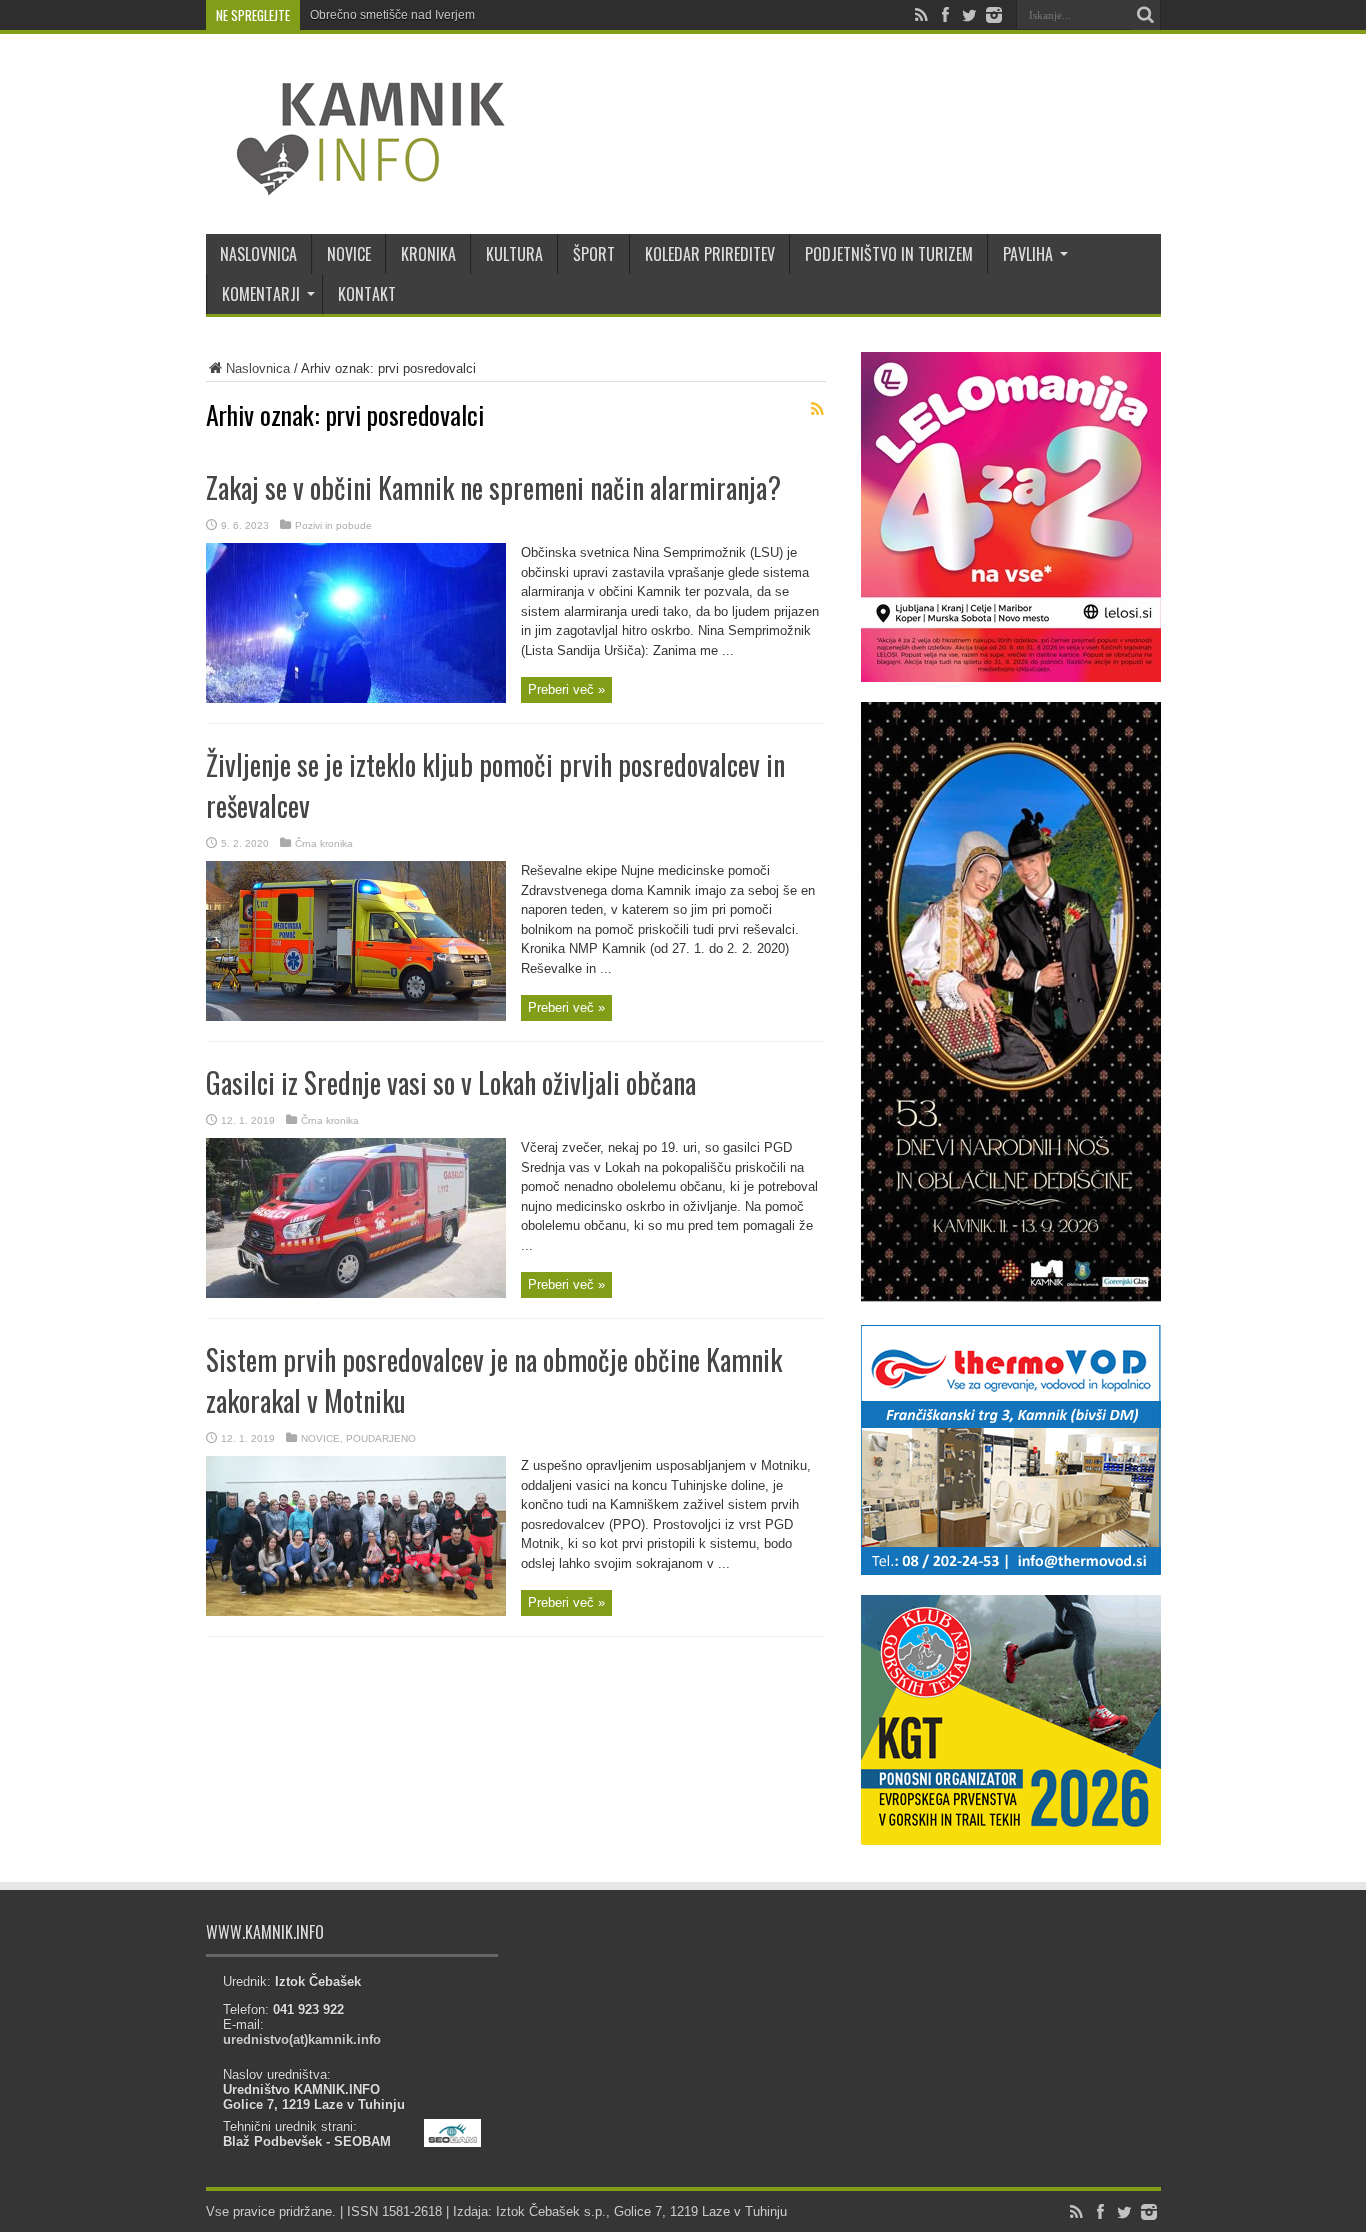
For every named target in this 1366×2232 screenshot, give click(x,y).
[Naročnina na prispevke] (818, 409)
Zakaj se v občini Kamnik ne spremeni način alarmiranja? (493, 487)
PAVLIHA (1028, 254)
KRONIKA (428, 254)
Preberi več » (566, 689)
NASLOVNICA (258, 254)
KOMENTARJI (261, 294)
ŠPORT (594, 254)
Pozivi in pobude (333, 525)
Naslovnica (258, 368)
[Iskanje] (1146, 15)
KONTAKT (367, 294)
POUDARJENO (381, 1438)
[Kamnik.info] (356, 184)
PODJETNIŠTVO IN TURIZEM (889, 254)
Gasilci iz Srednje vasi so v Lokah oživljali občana (451, 1082)
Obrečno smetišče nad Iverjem (392, 15)
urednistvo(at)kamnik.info (302, 2039)
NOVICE (349, 254)
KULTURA (514, 254)
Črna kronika (324, 843)
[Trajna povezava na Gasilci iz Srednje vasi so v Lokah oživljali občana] (356, 1293)
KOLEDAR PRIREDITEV (710, 254)
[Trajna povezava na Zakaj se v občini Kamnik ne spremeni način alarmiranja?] (356, 698)
